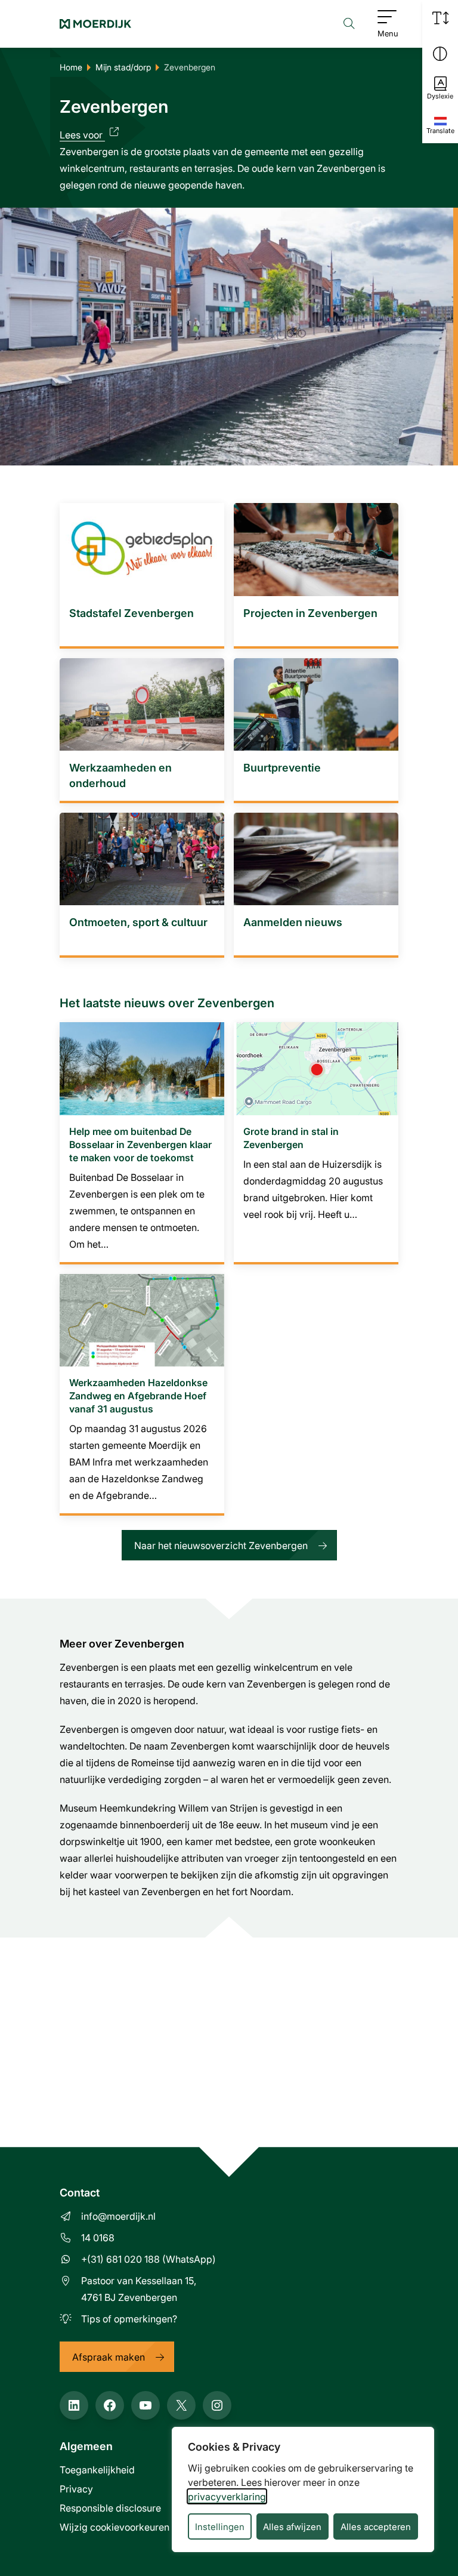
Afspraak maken (109, 2357)
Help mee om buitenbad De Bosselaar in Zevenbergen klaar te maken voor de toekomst (140, 1144)
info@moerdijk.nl (118, 2216)
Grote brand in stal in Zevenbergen (291, 1138)
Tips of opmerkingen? (129, 2319)
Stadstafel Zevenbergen (131, 613)
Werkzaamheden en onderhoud (120, 775)
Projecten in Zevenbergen (310, 613)
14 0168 (98, 2237)
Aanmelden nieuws (293, 922)
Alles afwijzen (292, 2526)
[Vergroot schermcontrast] (440, 54)
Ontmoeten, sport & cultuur (138, 922)
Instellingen (220, 2526)
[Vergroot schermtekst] (440, 18)
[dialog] (303, 2489)
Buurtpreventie (282, 767)
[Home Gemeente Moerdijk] (95, 24)
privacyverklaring (227, 2496)
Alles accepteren (376, 2526)
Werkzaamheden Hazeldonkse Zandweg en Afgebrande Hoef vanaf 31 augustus (138, 1395)
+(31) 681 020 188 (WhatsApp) (148, 2259)
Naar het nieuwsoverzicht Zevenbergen (221, 1545)
